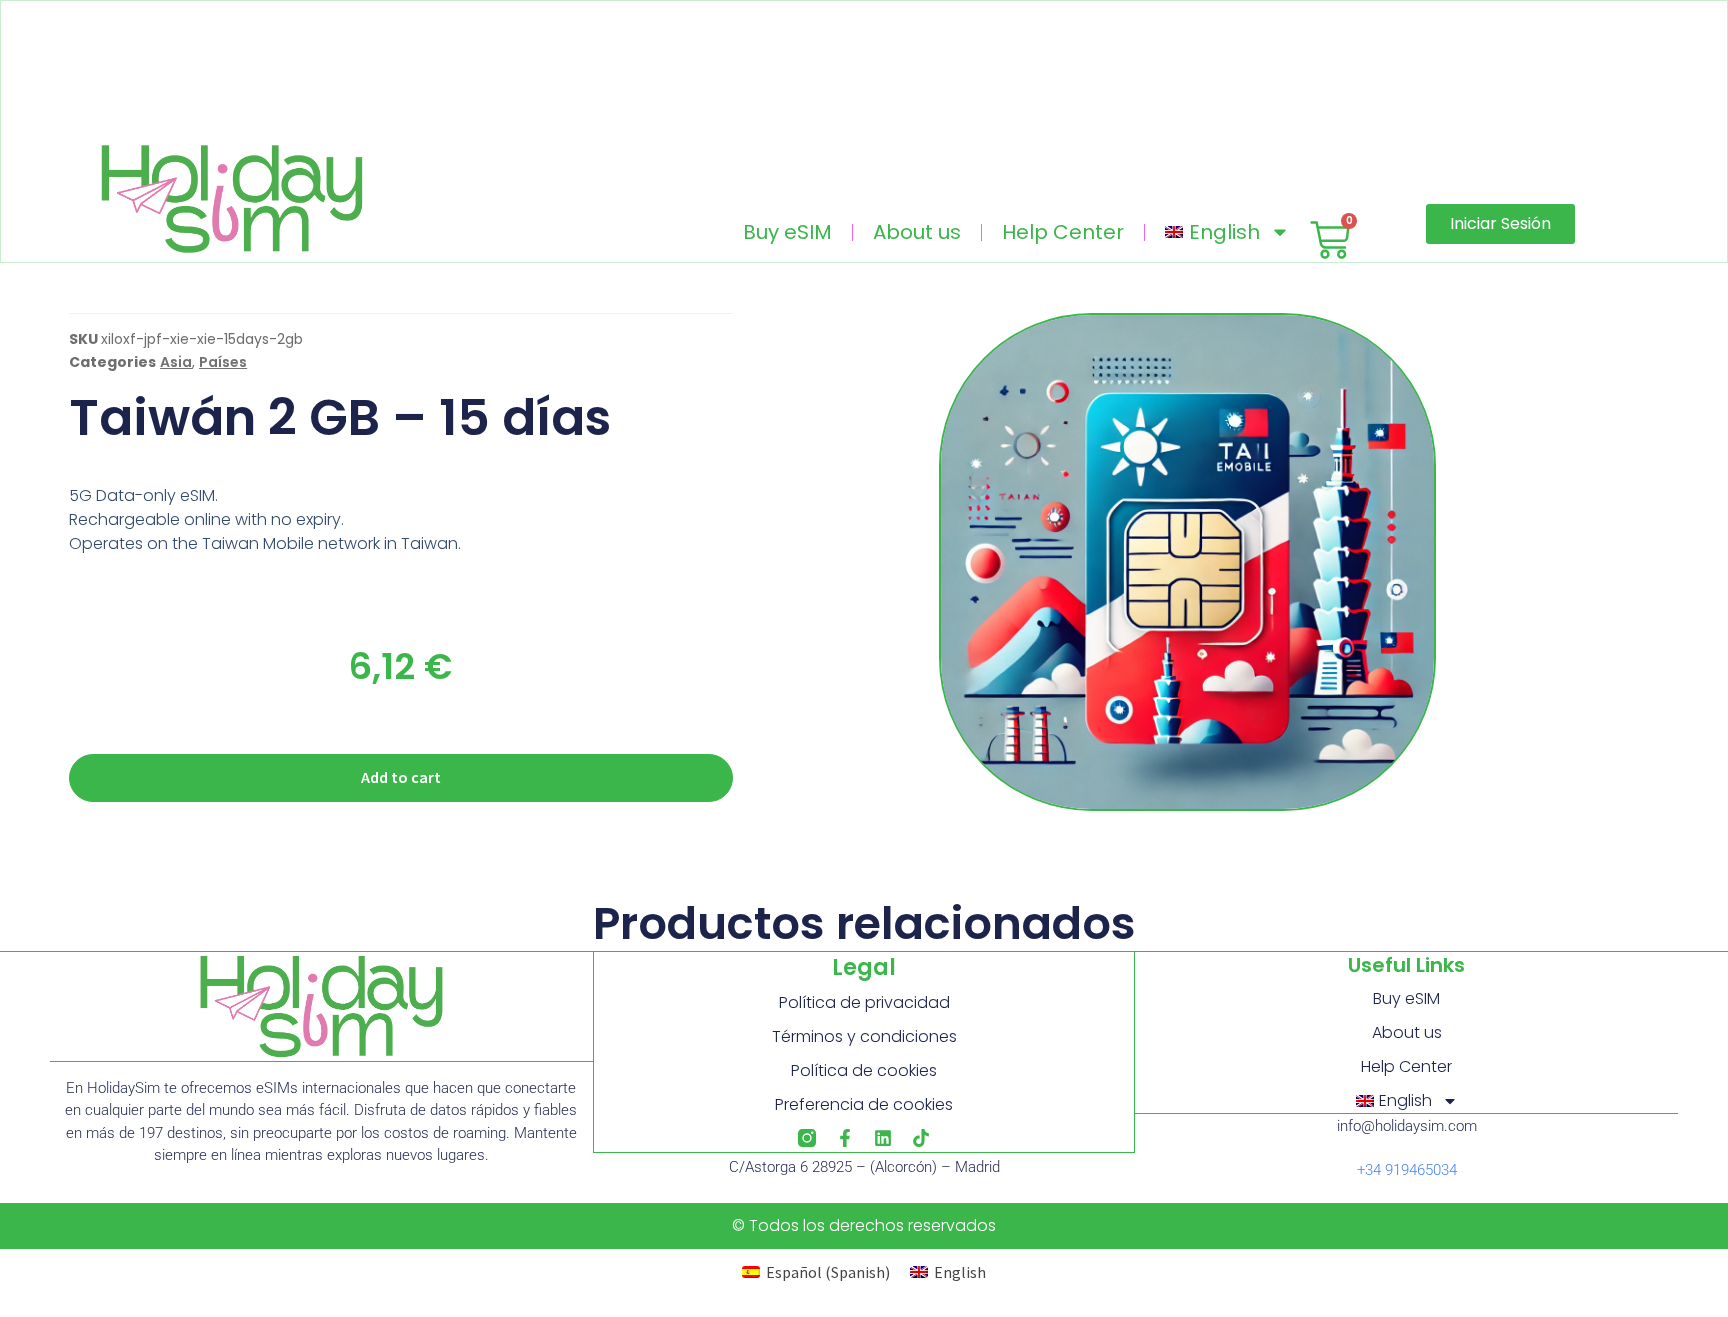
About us (917, 232)
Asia (176, 362)
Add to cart (401, 777)
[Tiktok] (921, 1138)
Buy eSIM (787, 232)
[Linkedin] (883, 1138)
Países (223, 362)
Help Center (1063, 232)
